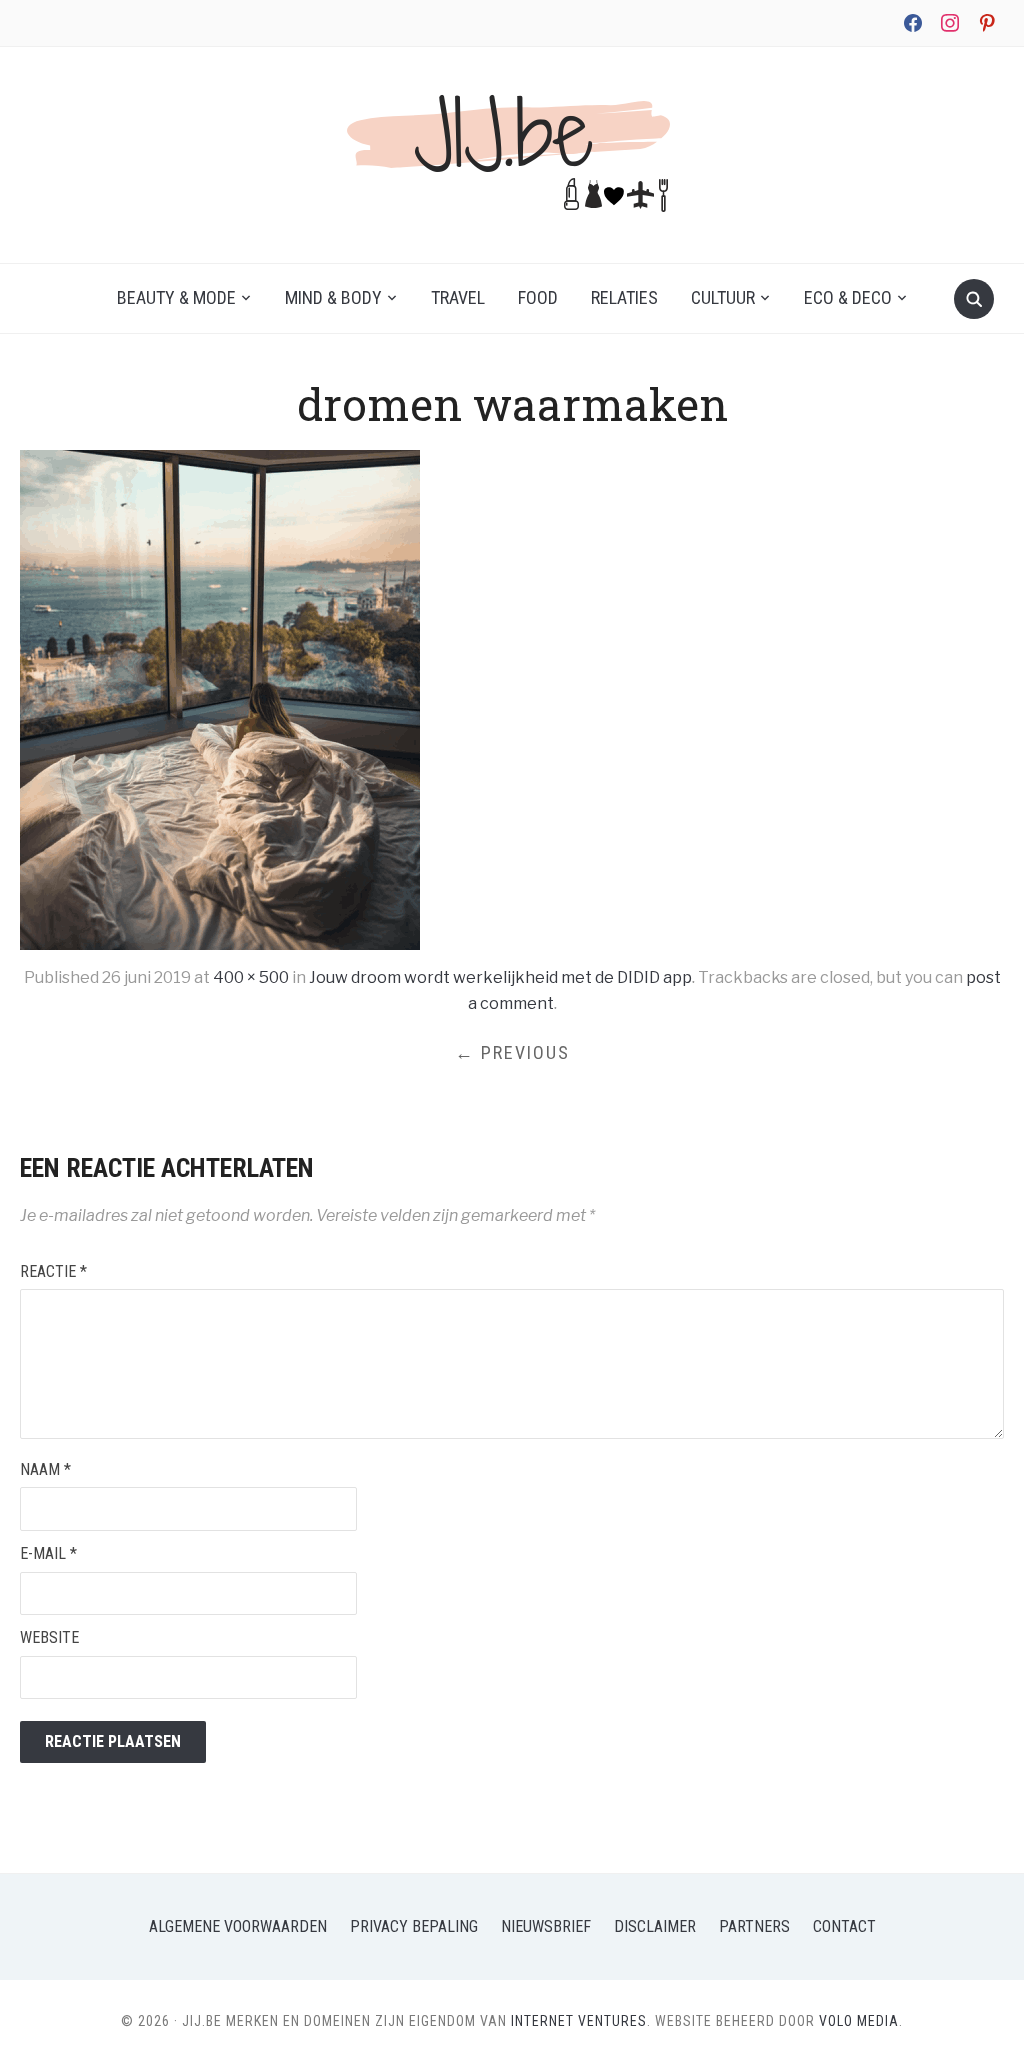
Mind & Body (333, 297)
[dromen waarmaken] (220, 699)
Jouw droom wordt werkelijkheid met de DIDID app (500, 977)
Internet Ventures (579, 2021)
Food (538, 297)
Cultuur (723, 297)
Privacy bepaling (414, 1926)
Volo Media (859, 2021)
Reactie (53, 1271)
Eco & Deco (848, 297)
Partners (754, 1926)
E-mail (48, 1553)
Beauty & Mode (176, 297)
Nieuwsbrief (546, 1926)
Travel (458, 297)
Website (49, 1637)
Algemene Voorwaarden (238, 1926)
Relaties (624, 297)
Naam (45, 1469)
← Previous (512, 1052)
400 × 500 (251, 977)
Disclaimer (655, 1926)
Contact (844, 1926)
